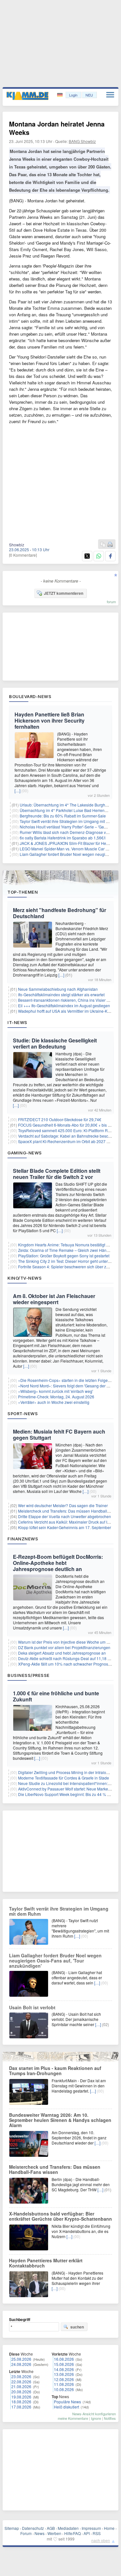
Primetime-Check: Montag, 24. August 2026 (56, 1397)
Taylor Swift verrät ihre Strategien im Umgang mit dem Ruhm (59, 1911)
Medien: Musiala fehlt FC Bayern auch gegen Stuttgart (59, 1435)
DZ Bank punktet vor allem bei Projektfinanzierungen (64, 1647)
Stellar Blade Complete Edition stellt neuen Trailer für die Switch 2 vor (57, 1174)
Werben (54, 2533)
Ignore (96, 2418)
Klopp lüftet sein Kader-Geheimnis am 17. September (65, 1527)
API (87, 2533)
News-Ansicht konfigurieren (94, 2414)
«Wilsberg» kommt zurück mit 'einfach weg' (55, 1391)
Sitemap (12, 2528)
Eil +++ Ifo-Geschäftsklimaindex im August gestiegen (64, 1005)
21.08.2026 (21, 2386)
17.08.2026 (21, 2407)
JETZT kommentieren (64, 593)
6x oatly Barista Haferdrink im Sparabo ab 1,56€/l (63, 838)
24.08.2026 (21, 2364)
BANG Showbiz (82, 141)
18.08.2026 (21, 2402)
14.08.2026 (64, 2369)
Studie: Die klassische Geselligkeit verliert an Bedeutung (55, 1043)
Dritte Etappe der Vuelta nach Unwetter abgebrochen (65, 1516)
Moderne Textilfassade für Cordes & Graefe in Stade (64, 1778)
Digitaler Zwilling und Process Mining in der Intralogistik (67, 1772)
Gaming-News (25, 1153)
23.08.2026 (21, 2376)
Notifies (110, 2418)
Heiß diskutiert (66, 2407)
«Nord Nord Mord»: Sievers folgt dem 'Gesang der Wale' (67, 1386)
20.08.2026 (21, 2392)
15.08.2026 (64, 2364)
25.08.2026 (21, 2359)
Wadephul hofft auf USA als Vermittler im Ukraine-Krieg (66, 1011)
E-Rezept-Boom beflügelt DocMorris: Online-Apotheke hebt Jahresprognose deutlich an (58, 1563)
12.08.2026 (64, 2379)
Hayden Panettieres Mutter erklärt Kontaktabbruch (46, 2263)
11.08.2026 (64, 2384)
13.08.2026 (64, 2374)
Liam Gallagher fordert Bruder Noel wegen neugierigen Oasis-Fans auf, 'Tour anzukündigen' (55, 1961)
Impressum (91, 2528)
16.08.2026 (64, 2359)
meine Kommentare (73, 2418)
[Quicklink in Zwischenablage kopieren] (103, 545)
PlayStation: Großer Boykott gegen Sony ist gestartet (64, 1256)
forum (111, 602)
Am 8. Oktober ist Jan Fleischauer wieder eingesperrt (54, 1299)
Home (109, 2528)
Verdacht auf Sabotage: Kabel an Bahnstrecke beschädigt (69, 1136)
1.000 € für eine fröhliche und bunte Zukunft (56, 1696)
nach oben (101, 2540)
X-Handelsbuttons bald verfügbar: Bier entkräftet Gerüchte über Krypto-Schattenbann (60, 2216)
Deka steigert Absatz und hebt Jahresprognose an (62, 1653)
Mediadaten (68, 2528)
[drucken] (110, 545)
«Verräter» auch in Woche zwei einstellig (54, 1402)
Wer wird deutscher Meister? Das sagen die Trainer (63, 1505)
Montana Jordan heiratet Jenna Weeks (57, 128)
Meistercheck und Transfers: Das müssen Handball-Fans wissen (55, 2169)
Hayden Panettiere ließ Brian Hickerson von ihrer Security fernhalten (50, 720)
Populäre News (67, 2402)
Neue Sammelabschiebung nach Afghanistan (58, 989)
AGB (51, 2528)
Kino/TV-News (25, 1278)
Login (73, 95)
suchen (77, 2327)
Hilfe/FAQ (72, 2533)
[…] (17, 791)
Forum (26, 2533)
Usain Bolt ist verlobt (32, 2007)
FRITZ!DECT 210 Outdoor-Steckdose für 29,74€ (60, 1119)
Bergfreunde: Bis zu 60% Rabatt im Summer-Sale (63, 816)
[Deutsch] (60, 95)
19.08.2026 (21, 2397)
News (40, 2533)
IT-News (17, 1022)
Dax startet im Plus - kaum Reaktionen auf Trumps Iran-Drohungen (55, 2071)
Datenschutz (33, 2528)
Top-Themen (23, 892)
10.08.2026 (64, 2389)
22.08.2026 (21, 2382)
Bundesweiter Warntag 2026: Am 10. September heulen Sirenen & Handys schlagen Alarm (60, 2120)
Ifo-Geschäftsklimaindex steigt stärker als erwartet (61, 994)
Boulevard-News (30, 696)
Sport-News (23, 1414)
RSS (97, 2533)
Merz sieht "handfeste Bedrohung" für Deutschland (60, 913)
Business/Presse (29, 1675)
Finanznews (23, 1539)
